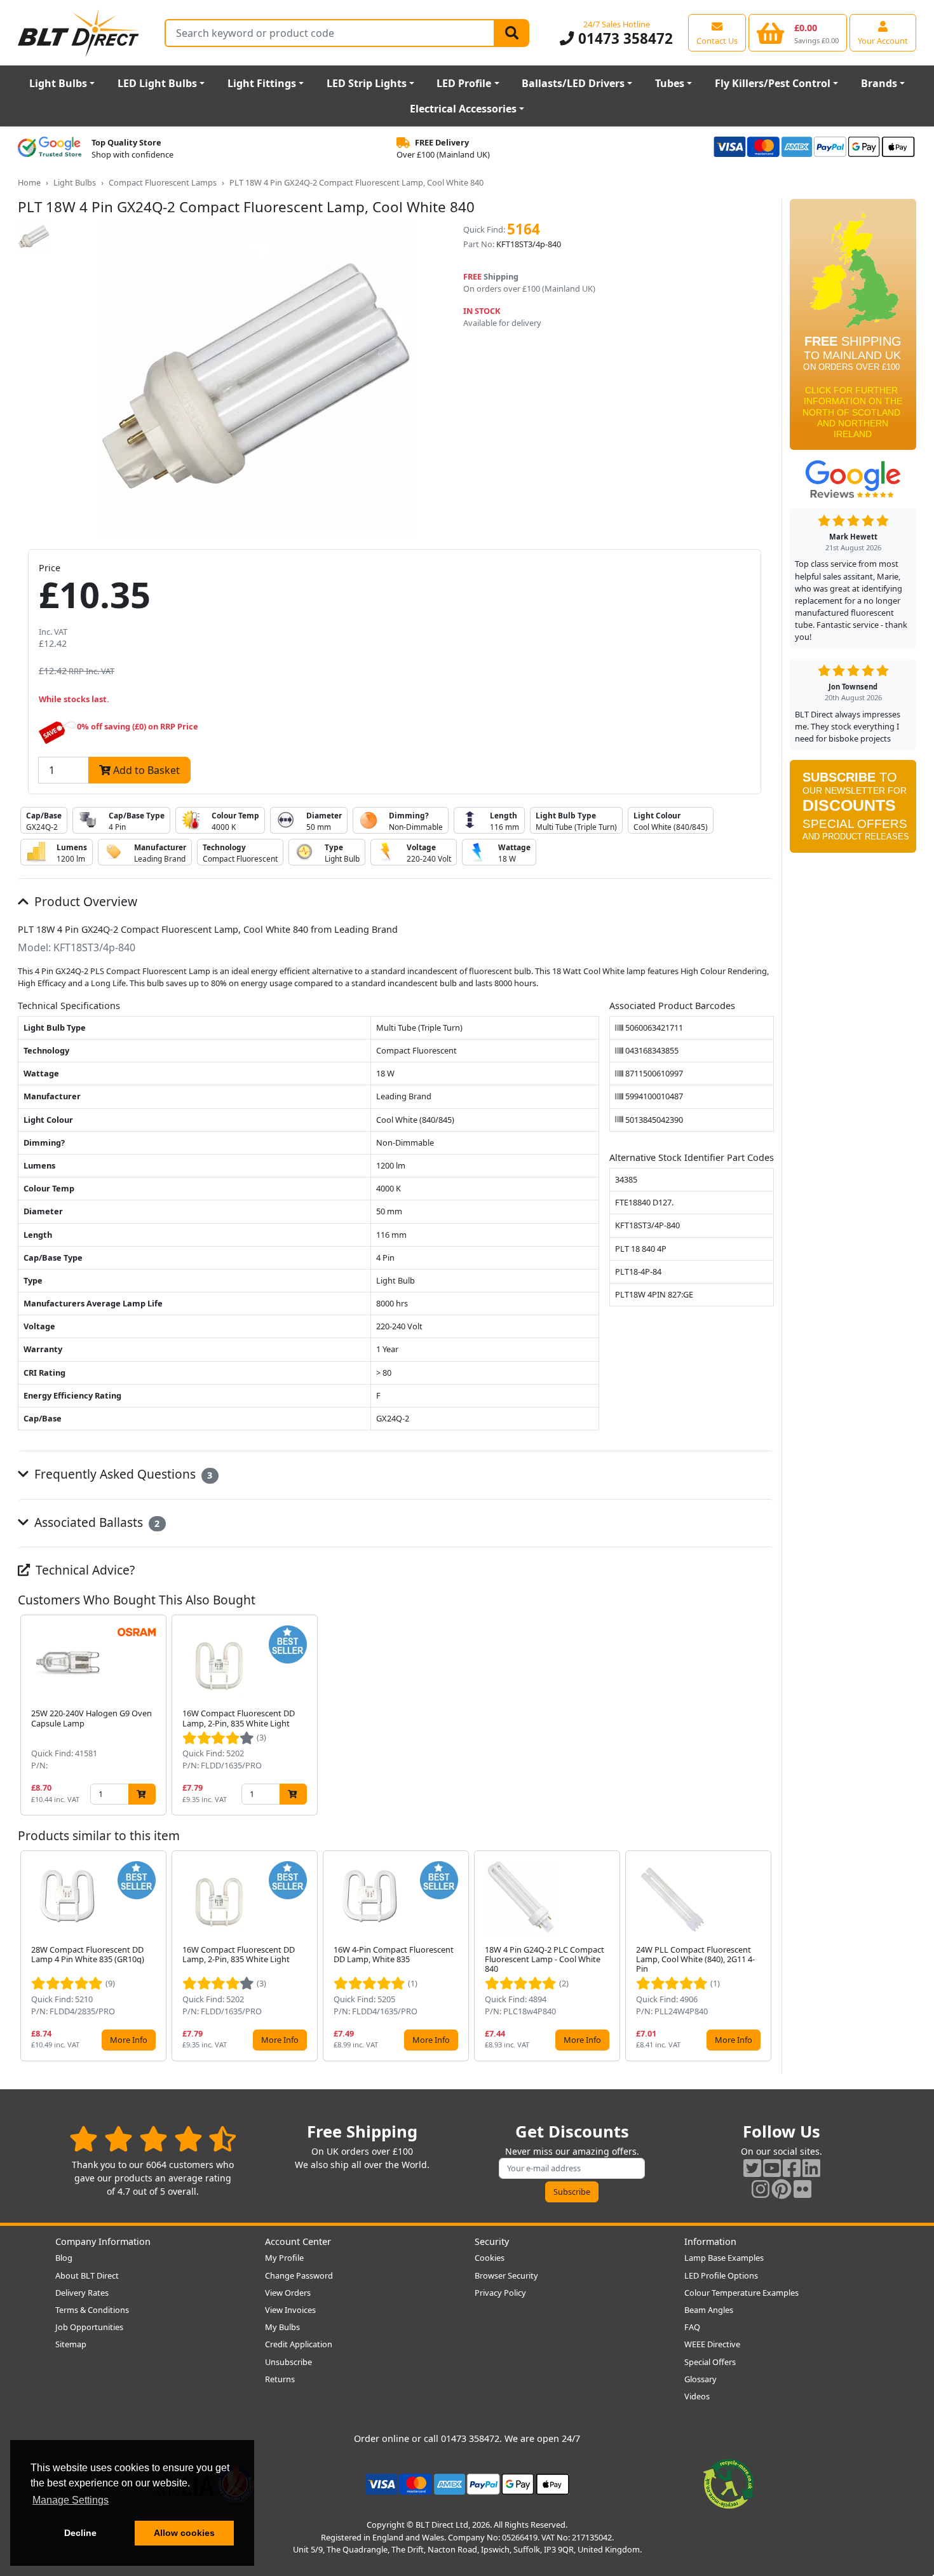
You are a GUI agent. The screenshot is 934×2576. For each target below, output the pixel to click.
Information (710, 2241)
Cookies (490, 2258)
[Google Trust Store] (50, 149)
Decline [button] (80, 2533)
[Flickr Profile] (802, 2189)
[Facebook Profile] (792, 2168)
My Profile (284, 2258)
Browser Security (506, 2275)
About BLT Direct (87, 2275)
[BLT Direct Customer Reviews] (153, 2139)
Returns (280, 2379)
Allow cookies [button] (184, 2533)
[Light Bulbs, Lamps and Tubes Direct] (79, 33)
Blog (64, 2258)
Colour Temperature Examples (741, 2293)
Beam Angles (709, 2310)
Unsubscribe (288, 2362)
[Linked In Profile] (811, 2168)
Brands (879, 83)
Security (492, 2241)
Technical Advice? (84, 1570)
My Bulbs (282, 2327)
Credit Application (299, 2344)
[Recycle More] (729, 2483)
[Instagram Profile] (761, 2189)
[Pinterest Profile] (782, 2189)
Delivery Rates (82, 2293)
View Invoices (290, 2310)
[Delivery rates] (853, 329)
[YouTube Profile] (772, 2168)
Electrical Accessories (463, 109)
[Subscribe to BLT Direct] (853, 811)
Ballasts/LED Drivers (573, 83)
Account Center (298, 2241)
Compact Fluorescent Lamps (163, 182)
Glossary (700, 2379)
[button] (764, 1715)
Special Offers (710, 2362)
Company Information (103, 2241)
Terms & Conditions (92, 2310)
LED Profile (464, 83)
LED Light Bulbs (157, 83)
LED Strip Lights (367, 83)
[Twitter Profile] (752, 2168)
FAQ (692, 2327)
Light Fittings (262, 83)
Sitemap (71, 2344)
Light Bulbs (58, 83)
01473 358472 (623, 38)
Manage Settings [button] (71, 2500)
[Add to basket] (142, 1794)
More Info (129, 2040)
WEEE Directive (712, 2344)
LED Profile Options (721, 2275)
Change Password (299, 2275)
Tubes (670, 83)
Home (29, 182)
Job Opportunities (89, 2327)
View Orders (288, 2293)
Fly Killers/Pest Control (773, 83)
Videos (697, 2396)
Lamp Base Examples (724, 2258)
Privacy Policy (500, 2293)
